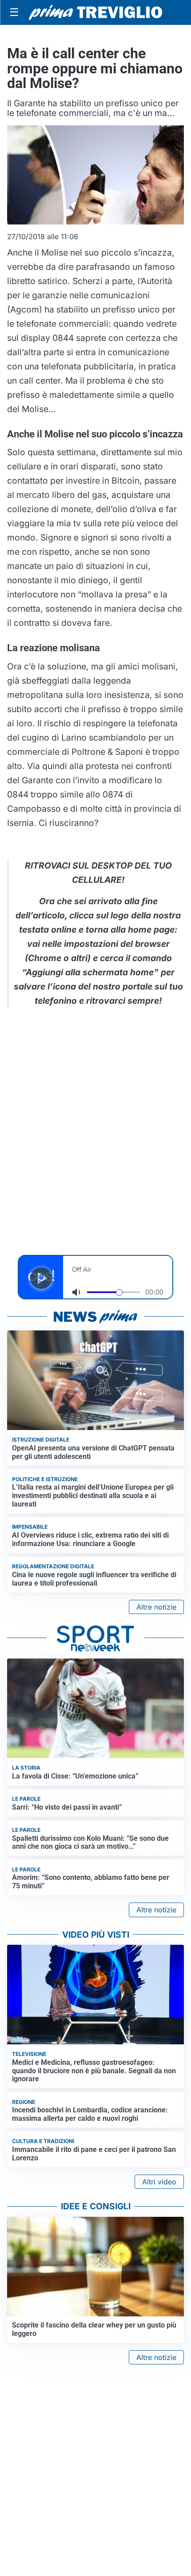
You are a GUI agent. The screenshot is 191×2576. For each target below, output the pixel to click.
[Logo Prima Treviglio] (95, 12)
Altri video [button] (159, 2182)
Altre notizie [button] (156, 1607)
